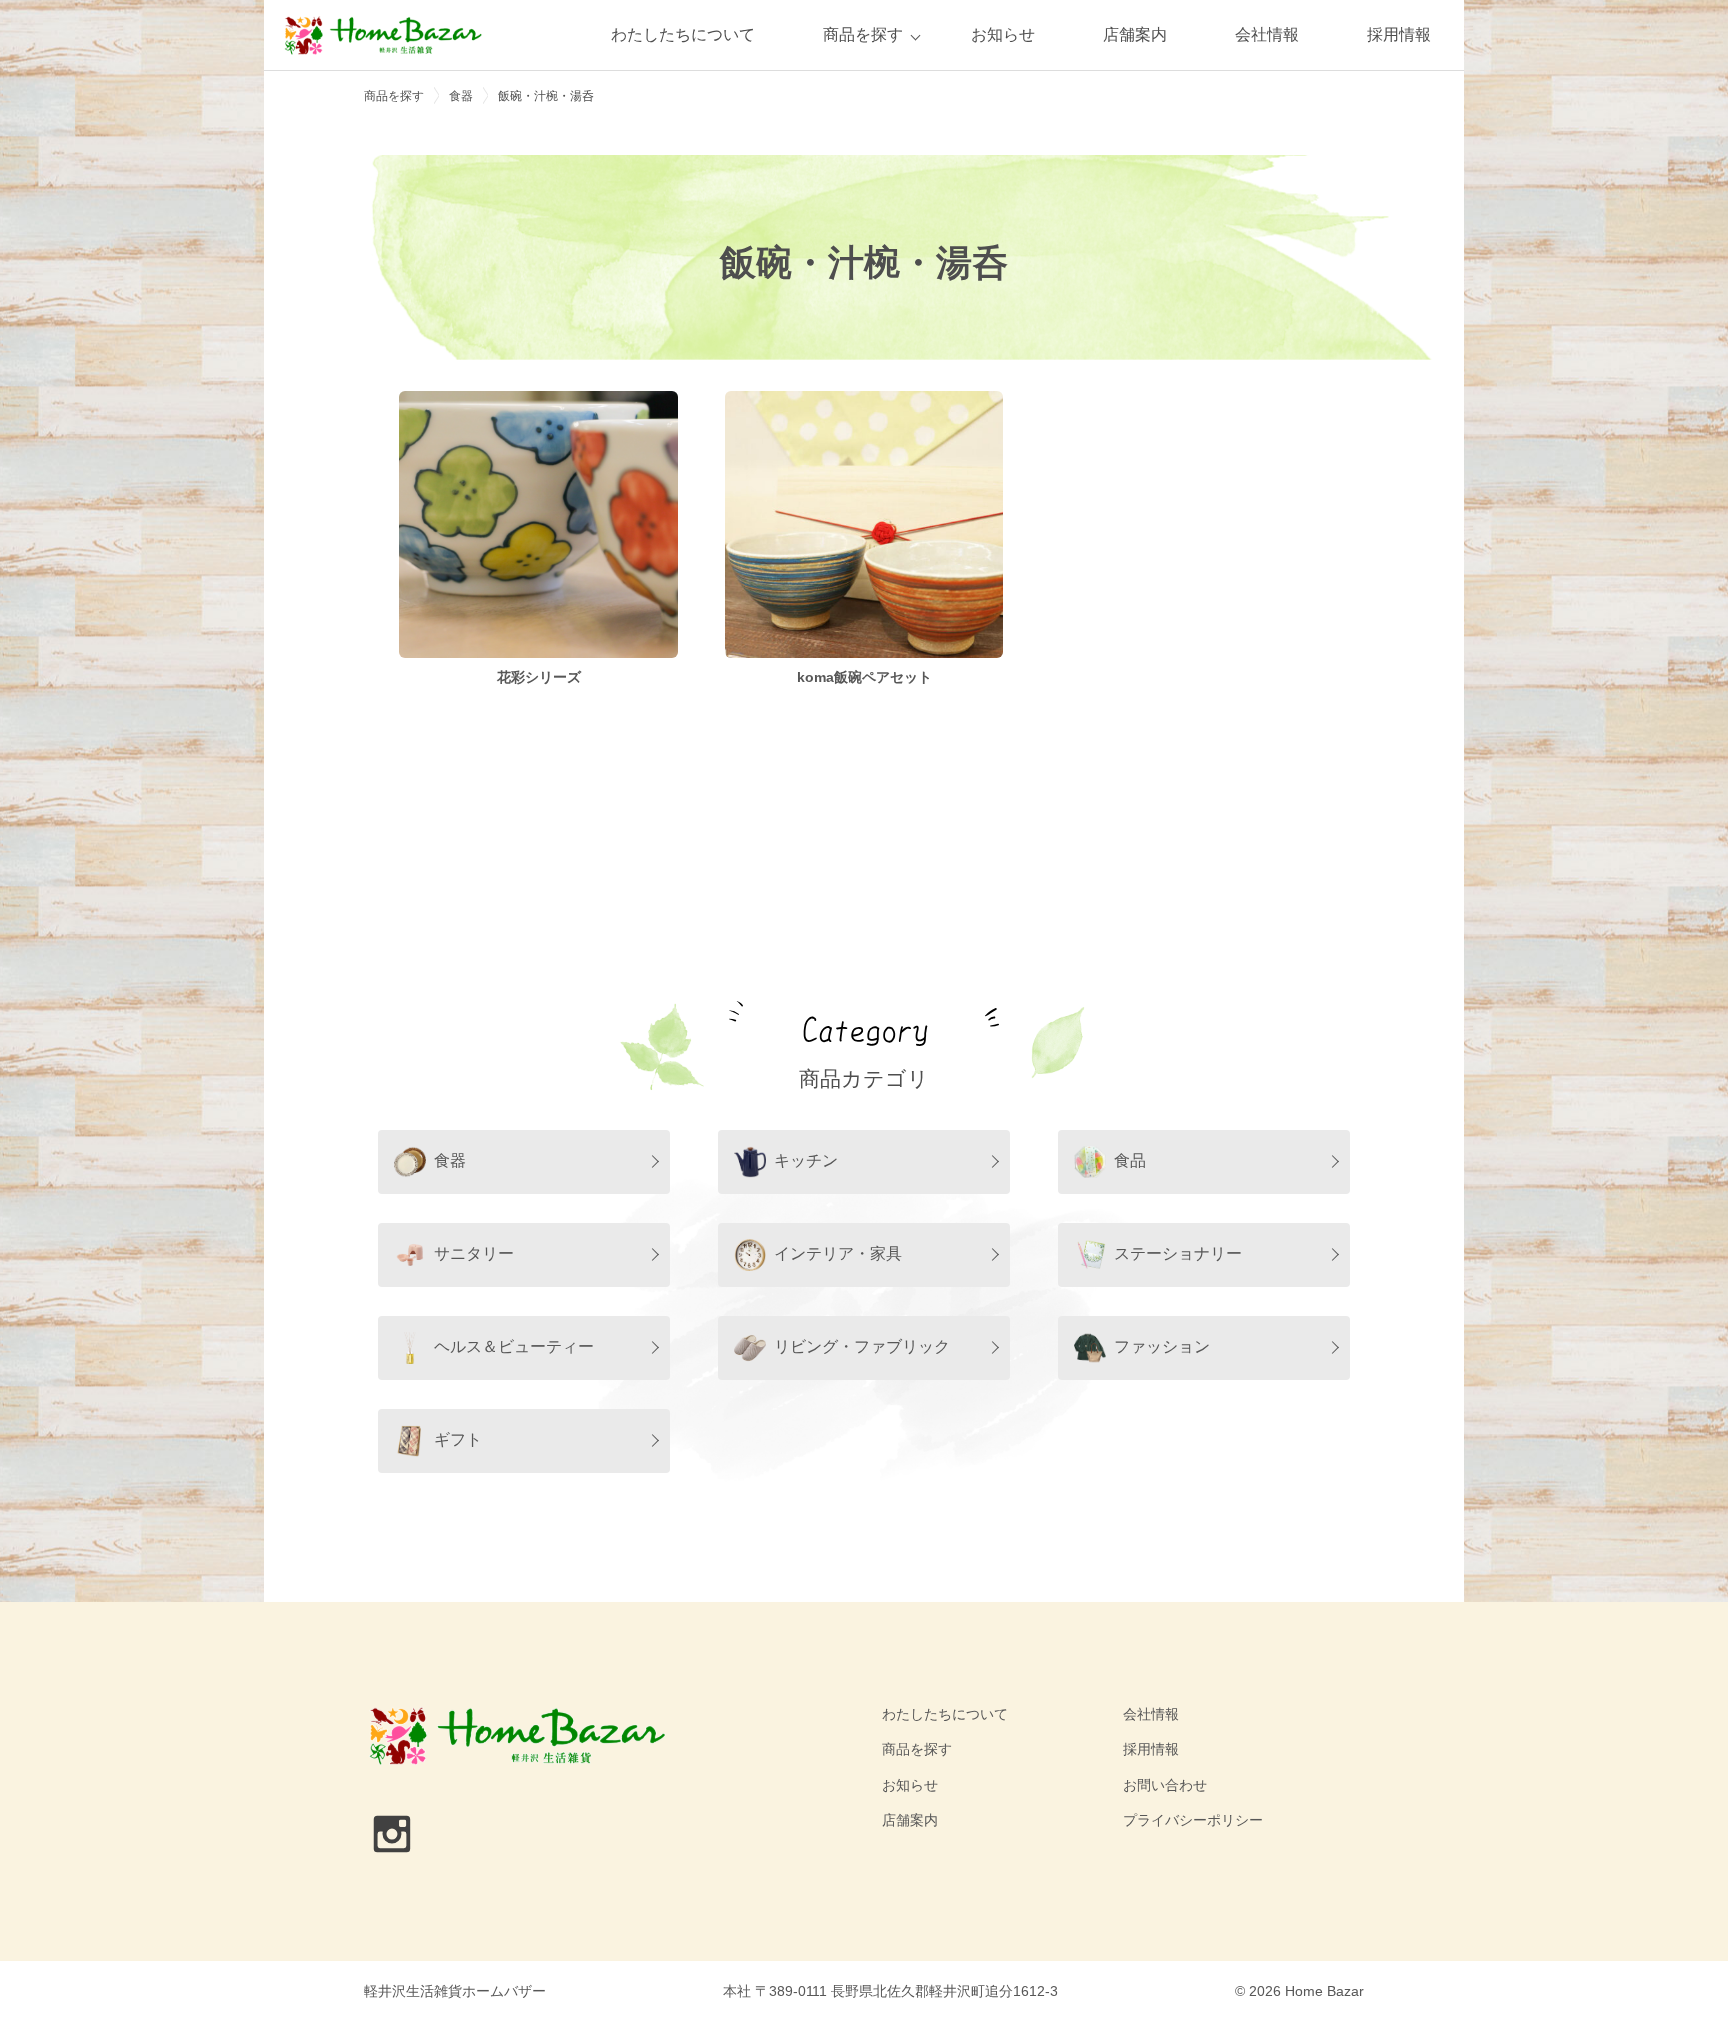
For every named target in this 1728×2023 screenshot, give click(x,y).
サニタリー (474, 1253)
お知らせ (1003, 34)
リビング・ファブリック (862, 1346)
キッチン (806, 1160)
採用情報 (1399, 34)
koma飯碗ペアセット (864, 677)
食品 (1130, 1160)
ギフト (458, 1439)
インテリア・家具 (838, 1253)
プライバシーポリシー (1193, 1820)
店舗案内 (1135, 34)
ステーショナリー (1178, 1253)
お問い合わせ (1165, 1785)
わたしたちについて (683, 34)
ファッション (1162, 1346)
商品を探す (863, 34)
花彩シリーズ (539, 677)
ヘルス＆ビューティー (514, 1346)
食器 (450, 1160)
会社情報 (1267, 34)
